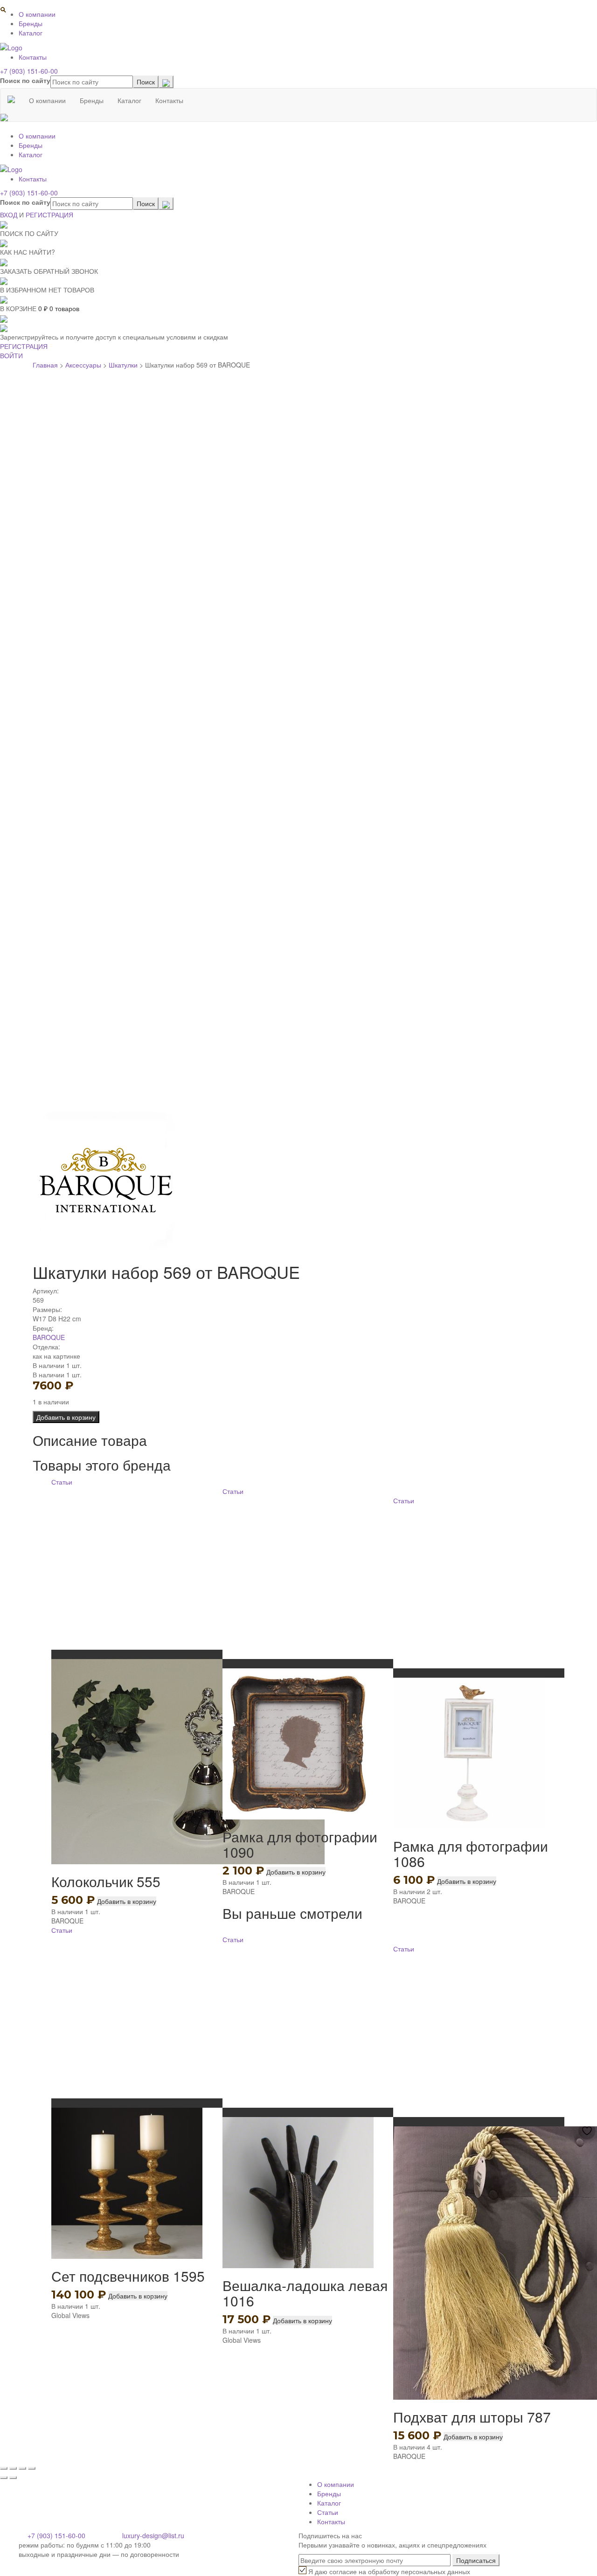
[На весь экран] (22, 2468)
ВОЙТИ (11, 355)
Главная (45, 365)
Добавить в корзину (66, 1417)
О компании (37, 14)
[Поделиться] (13, 2468)
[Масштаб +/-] (32, 2468)
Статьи (62, 1482)
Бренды (31, 23)
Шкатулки (123, 365)
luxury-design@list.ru (153, 2535)
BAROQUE (49, 1337)
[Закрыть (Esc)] (4, 2468)
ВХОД (9, 215)
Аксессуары (83, 365)
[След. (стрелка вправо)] (13, 2478)
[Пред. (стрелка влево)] (4, 2478)
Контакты (33, 57)
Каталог (31, 33)
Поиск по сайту (25, 80)
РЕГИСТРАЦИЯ (49, 215)
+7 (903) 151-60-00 (29, 71)
